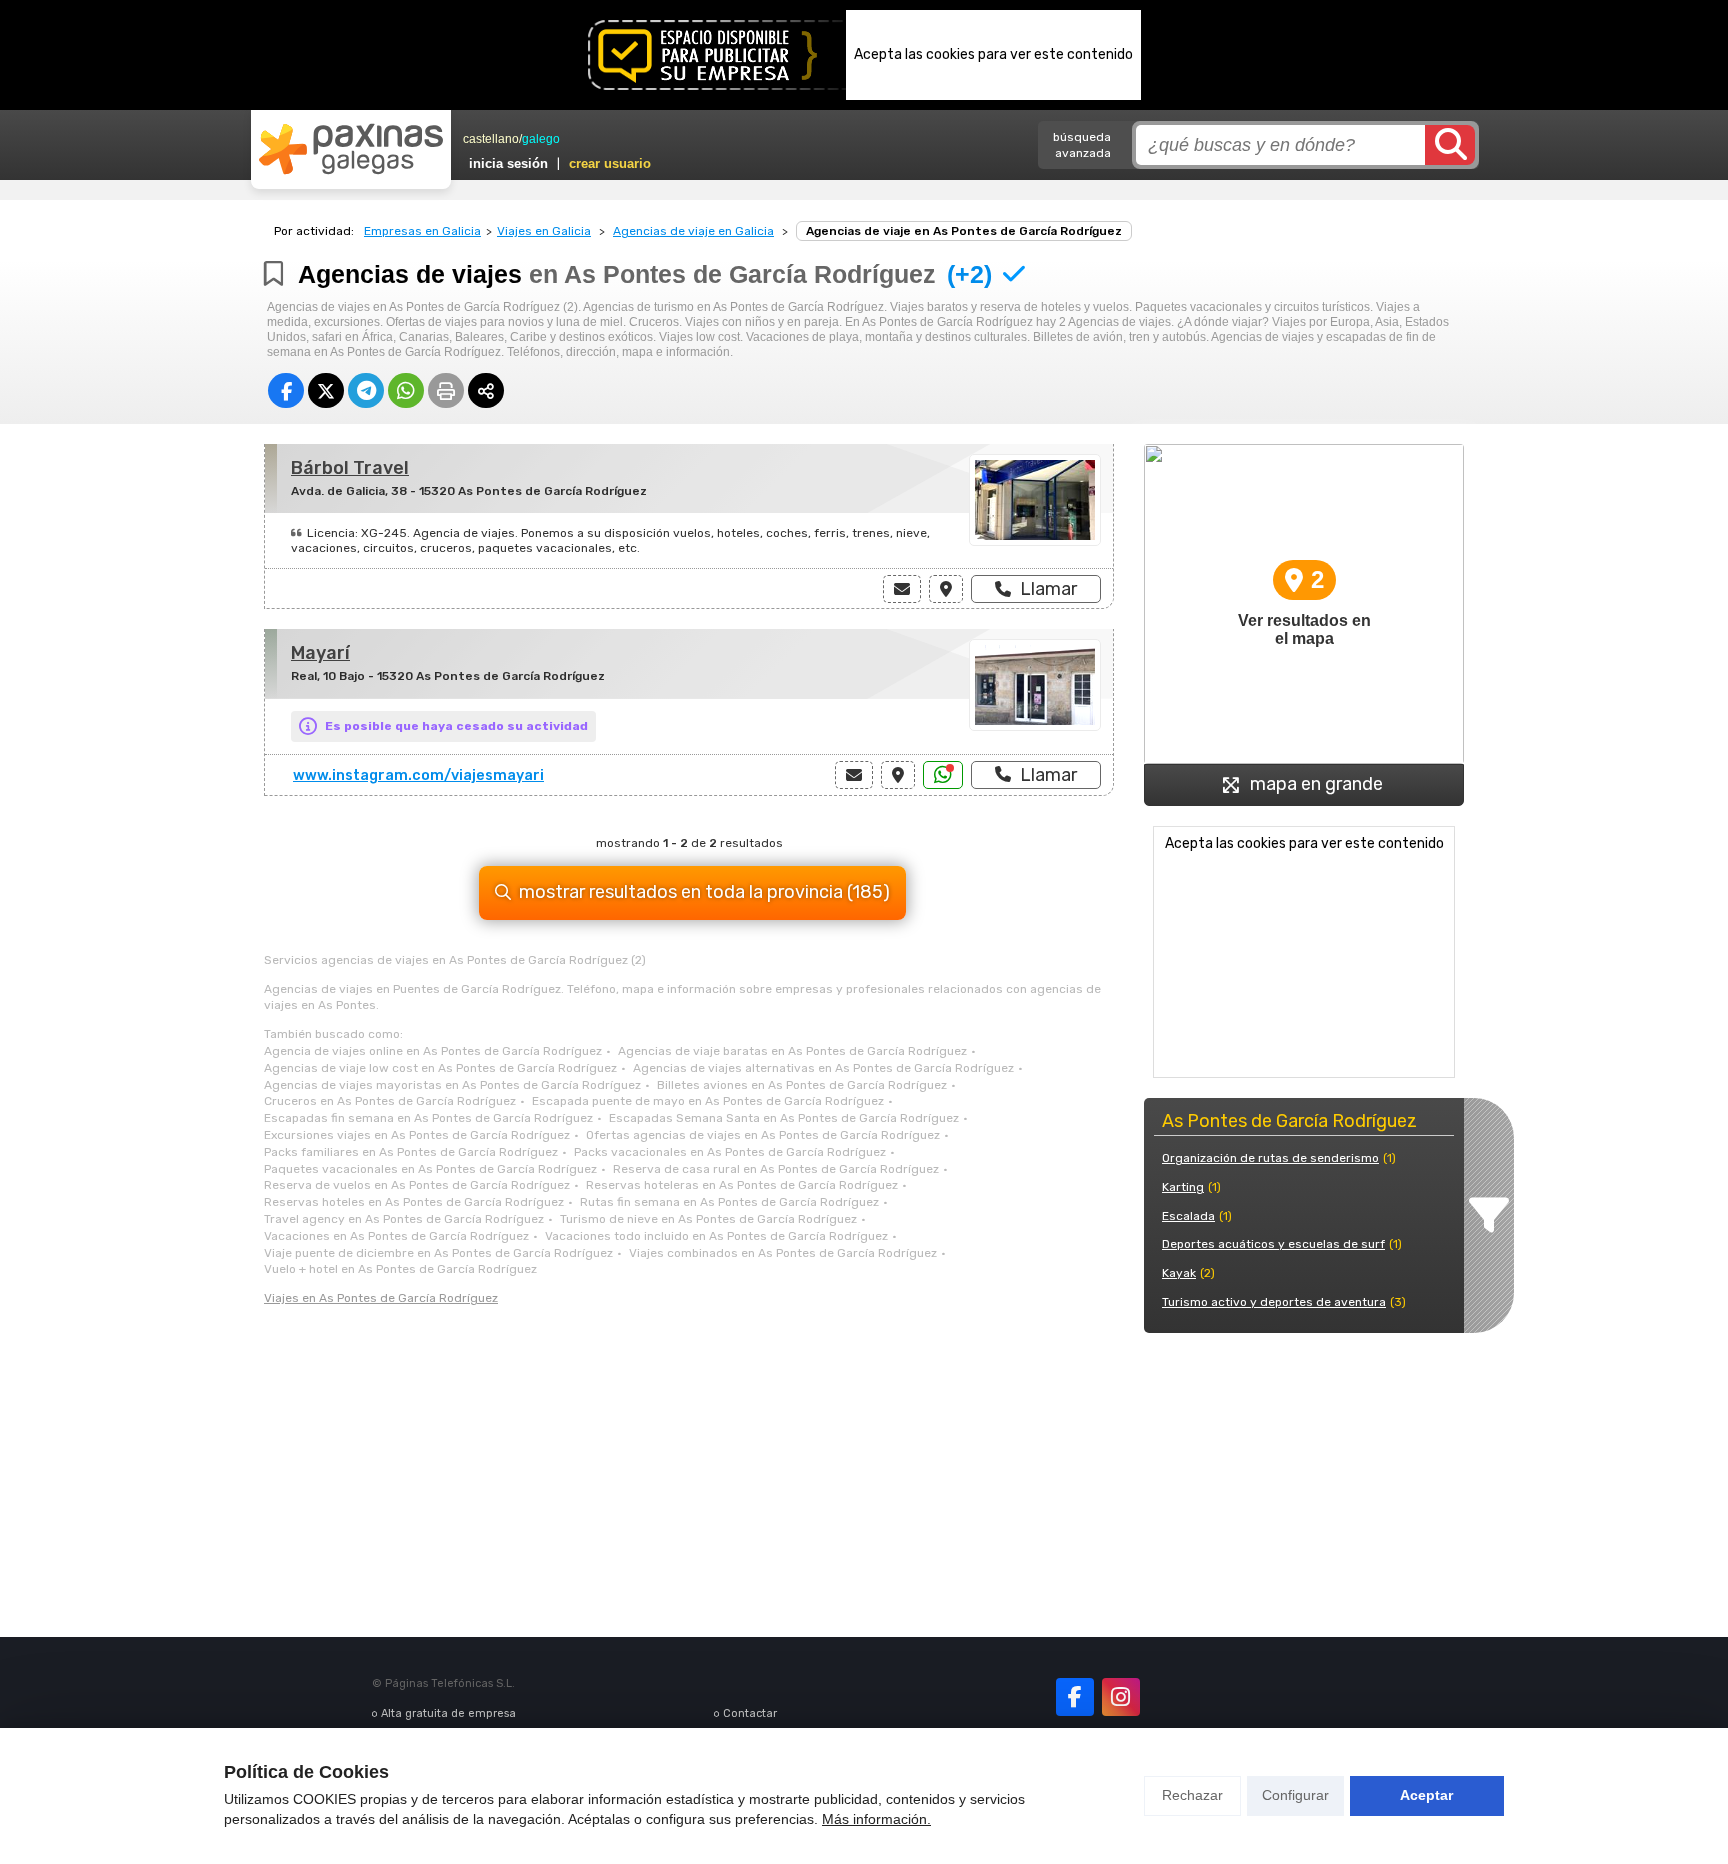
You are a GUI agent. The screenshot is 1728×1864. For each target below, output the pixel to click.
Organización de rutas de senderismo (1270, 1158)
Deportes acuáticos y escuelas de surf (1273, 1244)
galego (541, 139)
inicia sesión (508, 163)
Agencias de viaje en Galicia (693, 231)
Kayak (1179, 1273)
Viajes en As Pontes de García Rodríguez (381, 1298)
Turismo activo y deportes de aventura (1274, 1302)
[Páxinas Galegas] (351, 149)
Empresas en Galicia (422, 231)
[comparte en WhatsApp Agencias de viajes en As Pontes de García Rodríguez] (406, 390)
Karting (1183, 1187)
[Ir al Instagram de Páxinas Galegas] (1121, 1697)
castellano (491, 139)
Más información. (876, 1819)
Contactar (750, 1713)
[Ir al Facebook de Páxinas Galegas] (1075, 1697)
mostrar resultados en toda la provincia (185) (704, 892)
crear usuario (610, 163)
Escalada (1188, 1216)
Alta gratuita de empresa (448, 1713)
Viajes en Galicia (544, 231)
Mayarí (320, 653)
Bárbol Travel (350, 468)
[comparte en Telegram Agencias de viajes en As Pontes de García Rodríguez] (366, 390)
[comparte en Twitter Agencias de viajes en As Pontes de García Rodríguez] (326, 390)
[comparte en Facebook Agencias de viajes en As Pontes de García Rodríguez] (286, 390)
